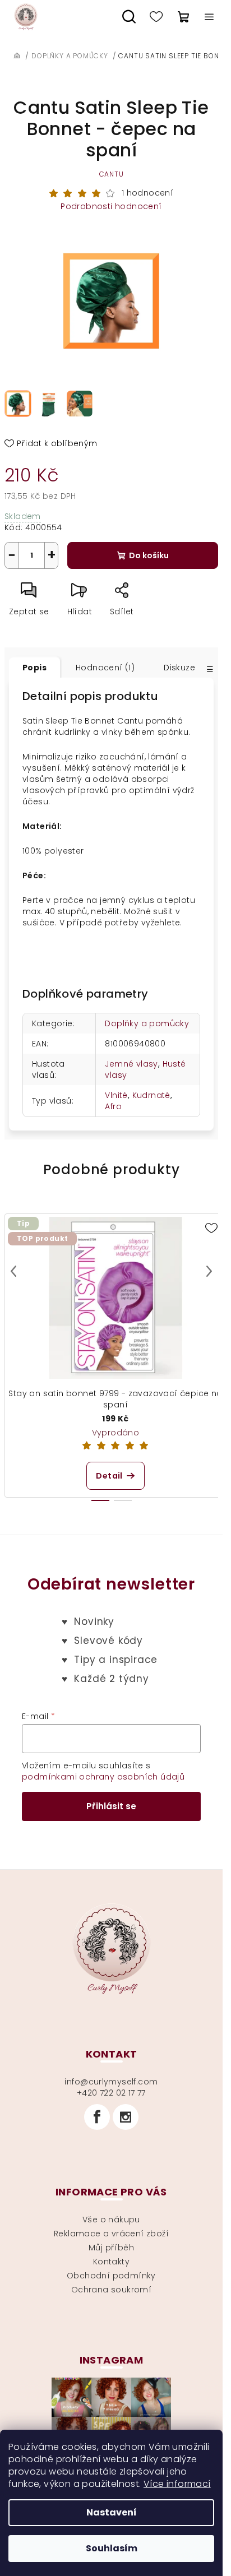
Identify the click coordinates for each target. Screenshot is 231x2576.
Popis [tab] (34, 668)
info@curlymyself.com (111, 2082)
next (209, 1271)
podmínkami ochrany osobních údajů (103, 1777)
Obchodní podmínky (111, 2276)
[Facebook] (97, 2117)
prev (13, 1271)
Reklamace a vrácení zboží (111, 2234)
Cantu (112, 174)
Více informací (177, 2484)
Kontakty (111, 2262)
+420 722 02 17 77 (111, 2093)
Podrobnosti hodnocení (111, 207)
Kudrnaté (151, 1095)
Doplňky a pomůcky (147, 1023)
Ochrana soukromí (111, 2290)
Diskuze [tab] (179, 668)
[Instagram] (126, 2117)
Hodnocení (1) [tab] (105, 668)
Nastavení (112, 2512)
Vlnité (116, 1095)
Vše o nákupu (111, 2220)
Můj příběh (111, 2248)
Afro (113, 1106)
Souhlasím (112, 2548)
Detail (109, 1476)
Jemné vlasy (131, 1064)
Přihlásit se (111, 1806)
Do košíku (149, 555)
